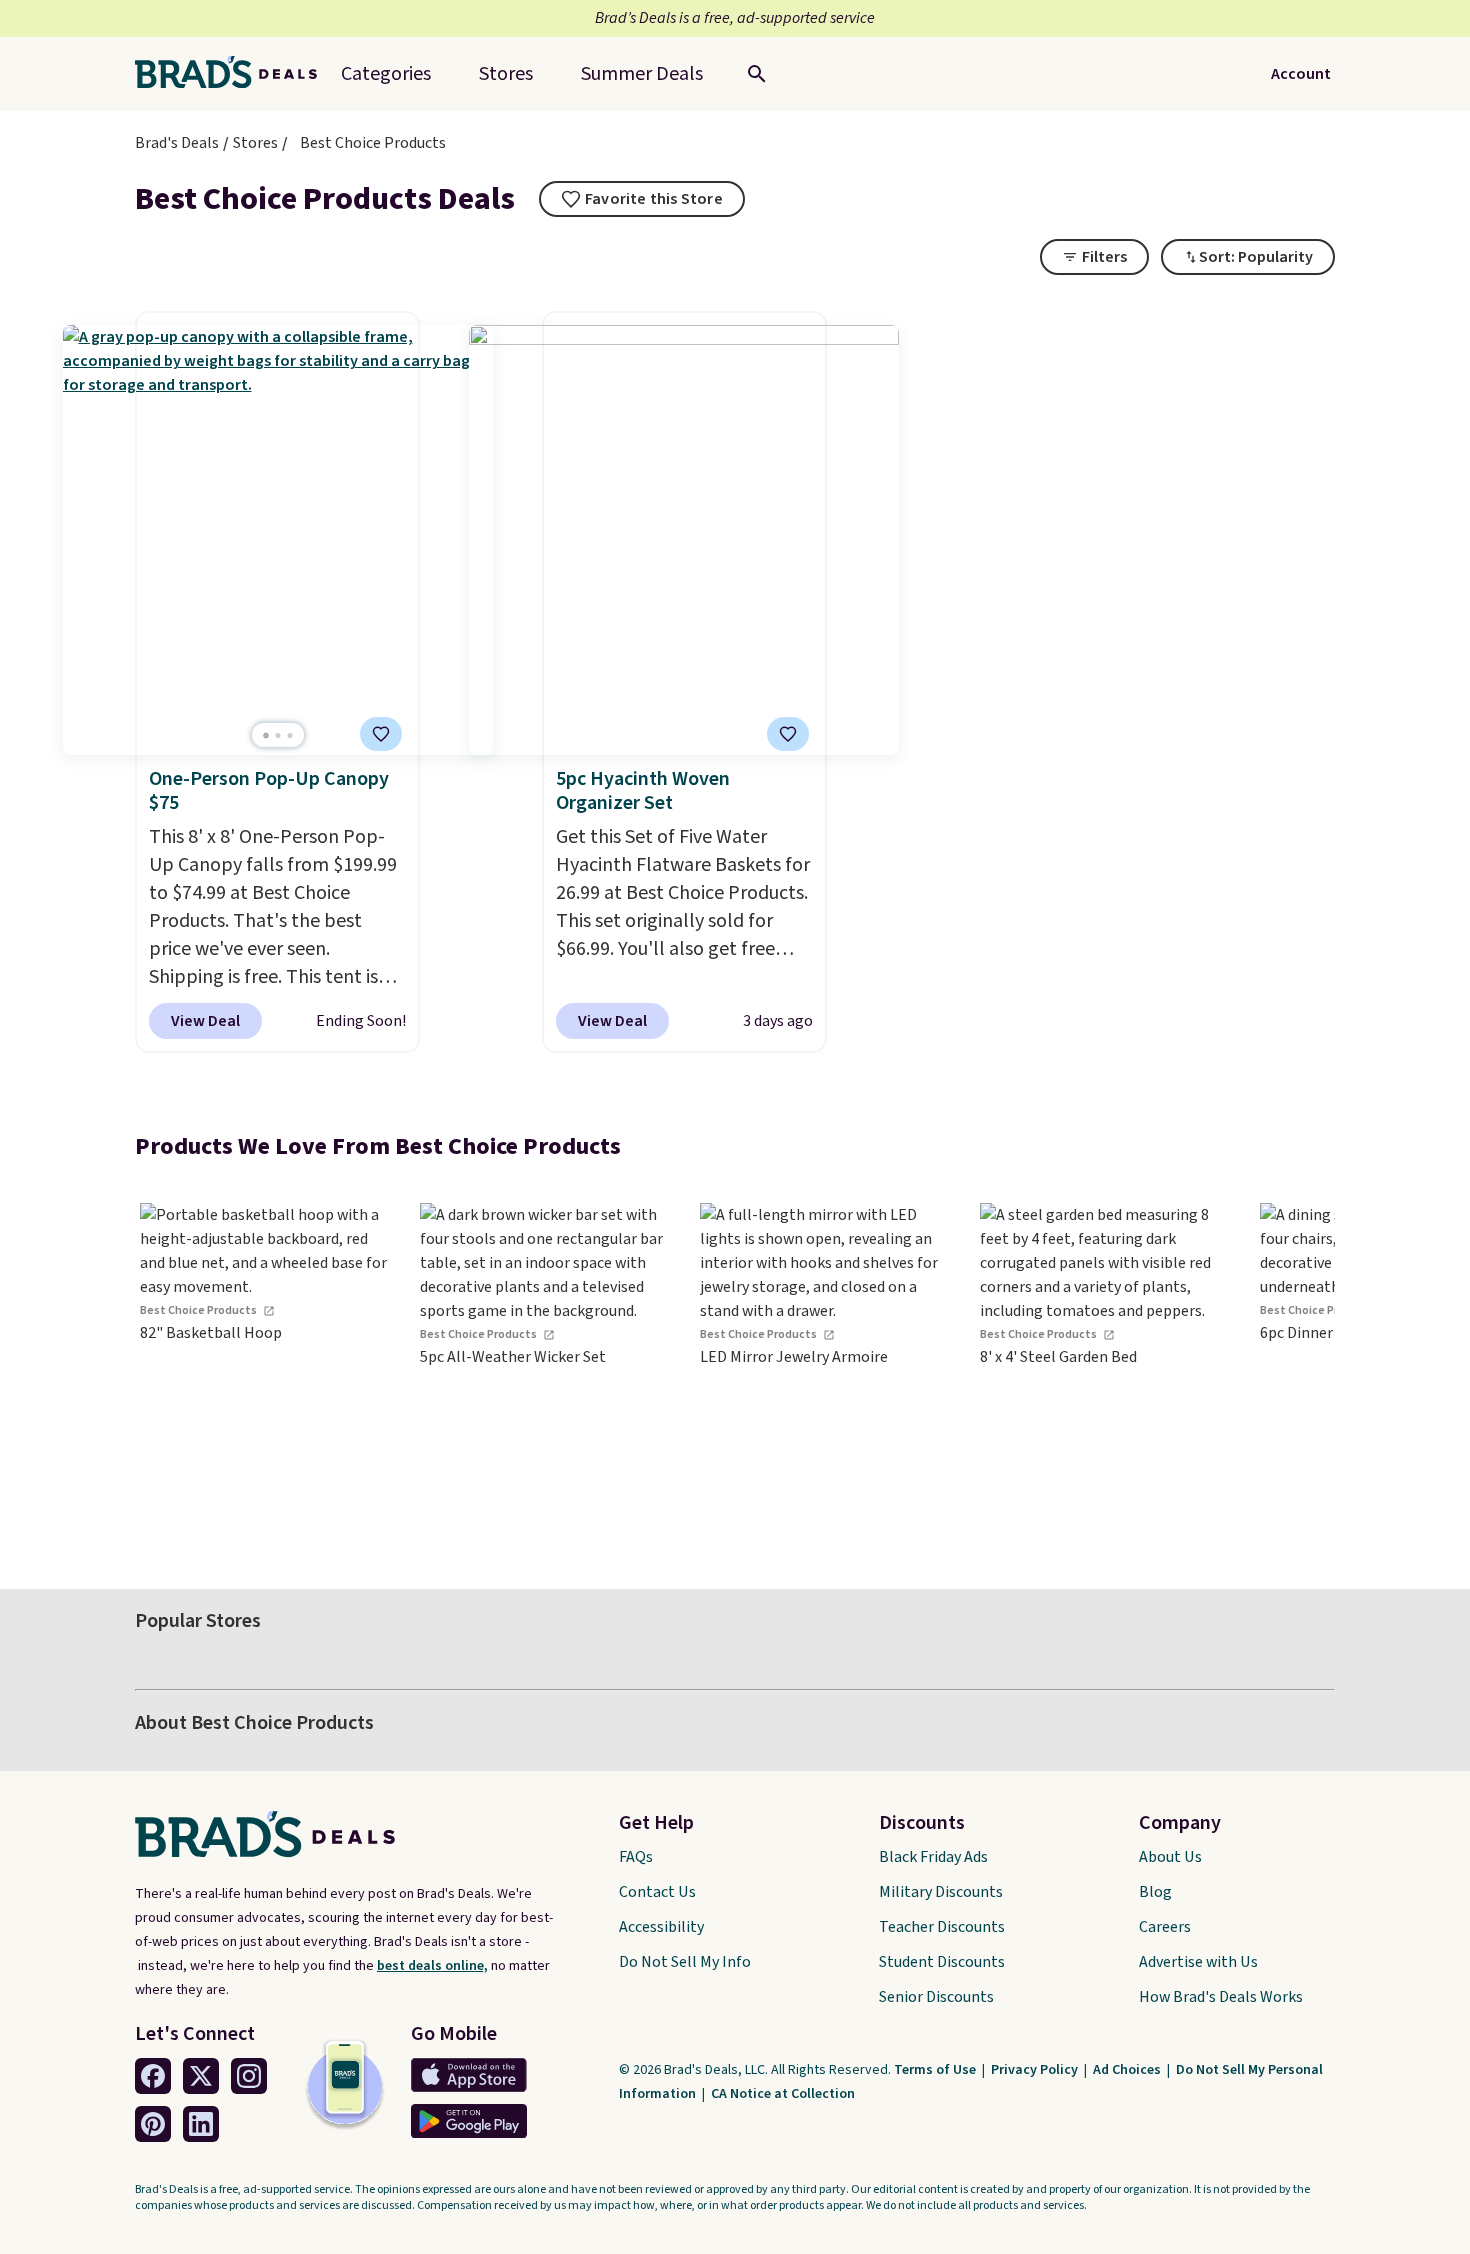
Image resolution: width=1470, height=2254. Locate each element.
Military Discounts (941, 1892)
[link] (265, 1367)
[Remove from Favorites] (381, 734)
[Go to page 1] (266, 735)
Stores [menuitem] (506, 74)
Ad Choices (1128, 2070)
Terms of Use (936, 2070)
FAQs (636, 1857)
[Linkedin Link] (201, 2124)
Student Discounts (942, 1962)
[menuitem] (642, 74)
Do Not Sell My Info (685, 1962)
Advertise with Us (1198, 1962)
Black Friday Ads (933, 1857)
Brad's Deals (177, 143)
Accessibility (661, 1927)
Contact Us (657, 1892)
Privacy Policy (1036, 2070)
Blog (1155, 1892)
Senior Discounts (936, 1997)
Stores (255, 143)
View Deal (205, 1021)
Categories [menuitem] (386, 74)
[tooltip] (642, 199)
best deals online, (432, 1966)
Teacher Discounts (942, 1927)
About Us (1170, 1857)
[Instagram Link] (249, 2076)
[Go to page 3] (290, 735)
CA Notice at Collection (783, 2094)
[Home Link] (234, 74)
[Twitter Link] (201, 2076)
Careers (1165, 1927)
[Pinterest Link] (153, 2124)
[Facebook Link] (153, 2076)
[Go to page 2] (278, 735)
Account (1301, 74)
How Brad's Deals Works (1221, 1997)
